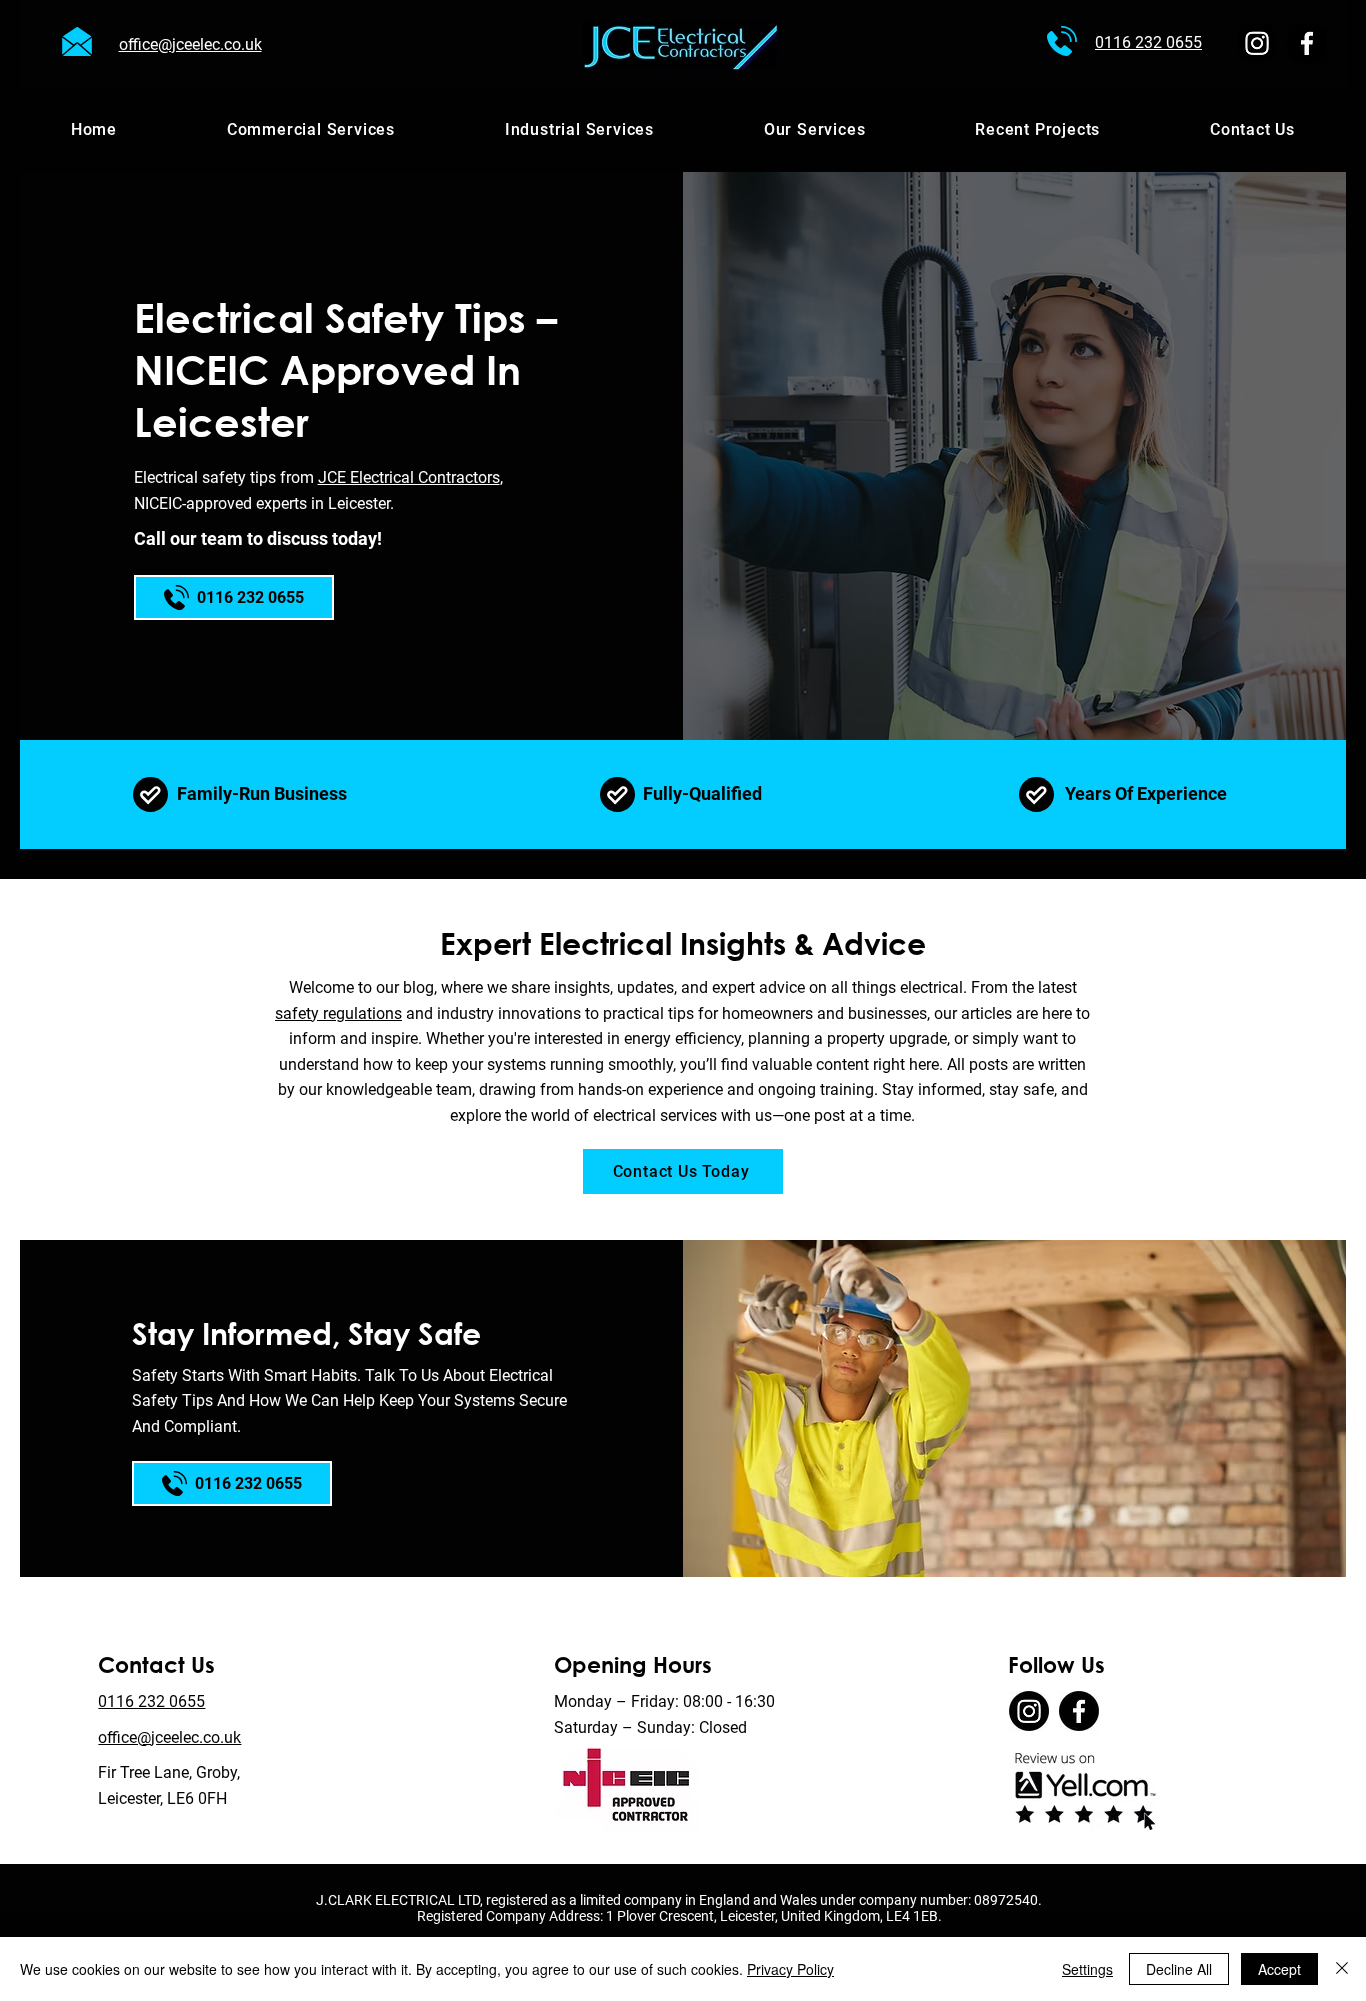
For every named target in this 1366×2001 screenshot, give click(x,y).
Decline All (1179, 1969)
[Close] (1342, 1969)
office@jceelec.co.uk (169, 1737)
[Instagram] (1257, 43)
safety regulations (338, 1013)
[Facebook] (1307, 43)
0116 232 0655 (151, 1701)
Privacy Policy (790, 1969)
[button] (814, 129)
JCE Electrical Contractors (409, 477)
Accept (1279, 1969)
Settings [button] (1087, 1969)
